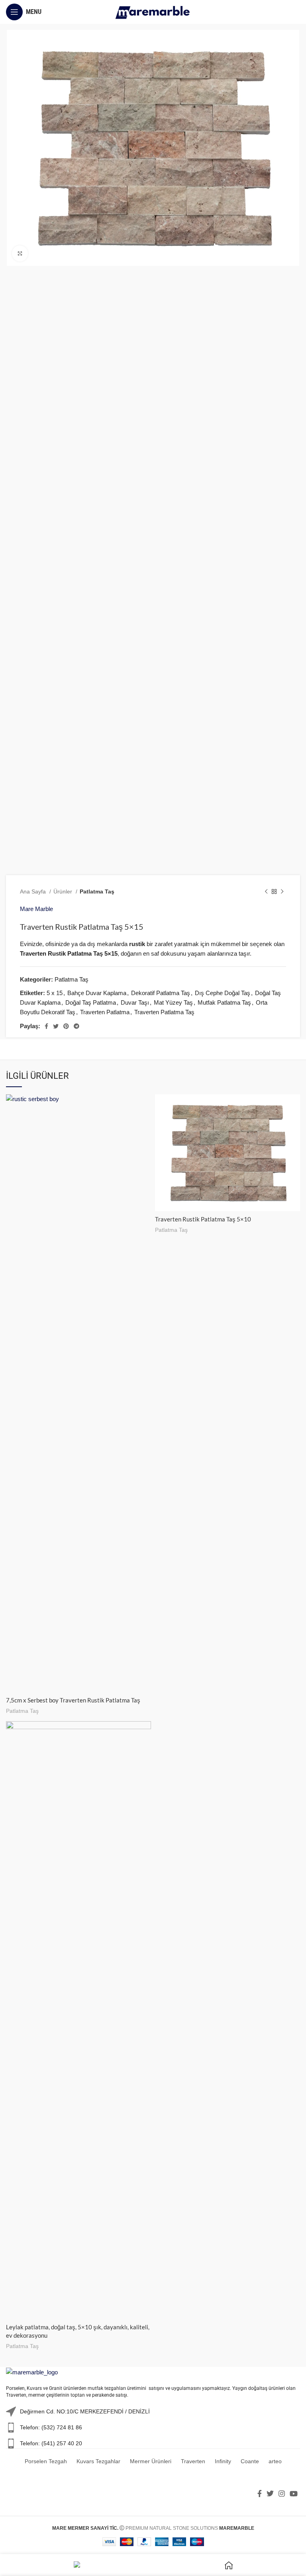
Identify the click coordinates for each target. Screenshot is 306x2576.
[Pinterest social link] (66, 1026)
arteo (275, 2461)
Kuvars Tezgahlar (98, 2461)
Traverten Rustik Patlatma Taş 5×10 (203, 1219)
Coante (250, 2461)
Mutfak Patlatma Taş (224, 1002)
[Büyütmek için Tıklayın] (20, 253)
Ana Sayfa (34, 891)
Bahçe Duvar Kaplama (97, 993)
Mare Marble (36, 909)
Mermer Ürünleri (151, 2461)
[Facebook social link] (46, 1026)
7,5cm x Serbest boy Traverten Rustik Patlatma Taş (73, 1700)
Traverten (193, 2461)
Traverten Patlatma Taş (164, 1012)
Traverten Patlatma (105, 1012)
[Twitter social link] (56, 1026)
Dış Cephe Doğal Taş (223, 993)
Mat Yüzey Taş (173, 1002)
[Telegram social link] (76, 1026)
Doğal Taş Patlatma (91, 1002)
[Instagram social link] (282, 2494)
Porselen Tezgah (46, 2461)
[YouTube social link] (294, 2494)
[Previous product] (266, 891)
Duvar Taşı (135, 1002)
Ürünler (64, 891)
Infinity (223, 2461)
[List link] (153, 2428)
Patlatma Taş (97, 891)
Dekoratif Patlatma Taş (161, 993)
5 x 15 (55, 993)
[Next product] (282, 891)
